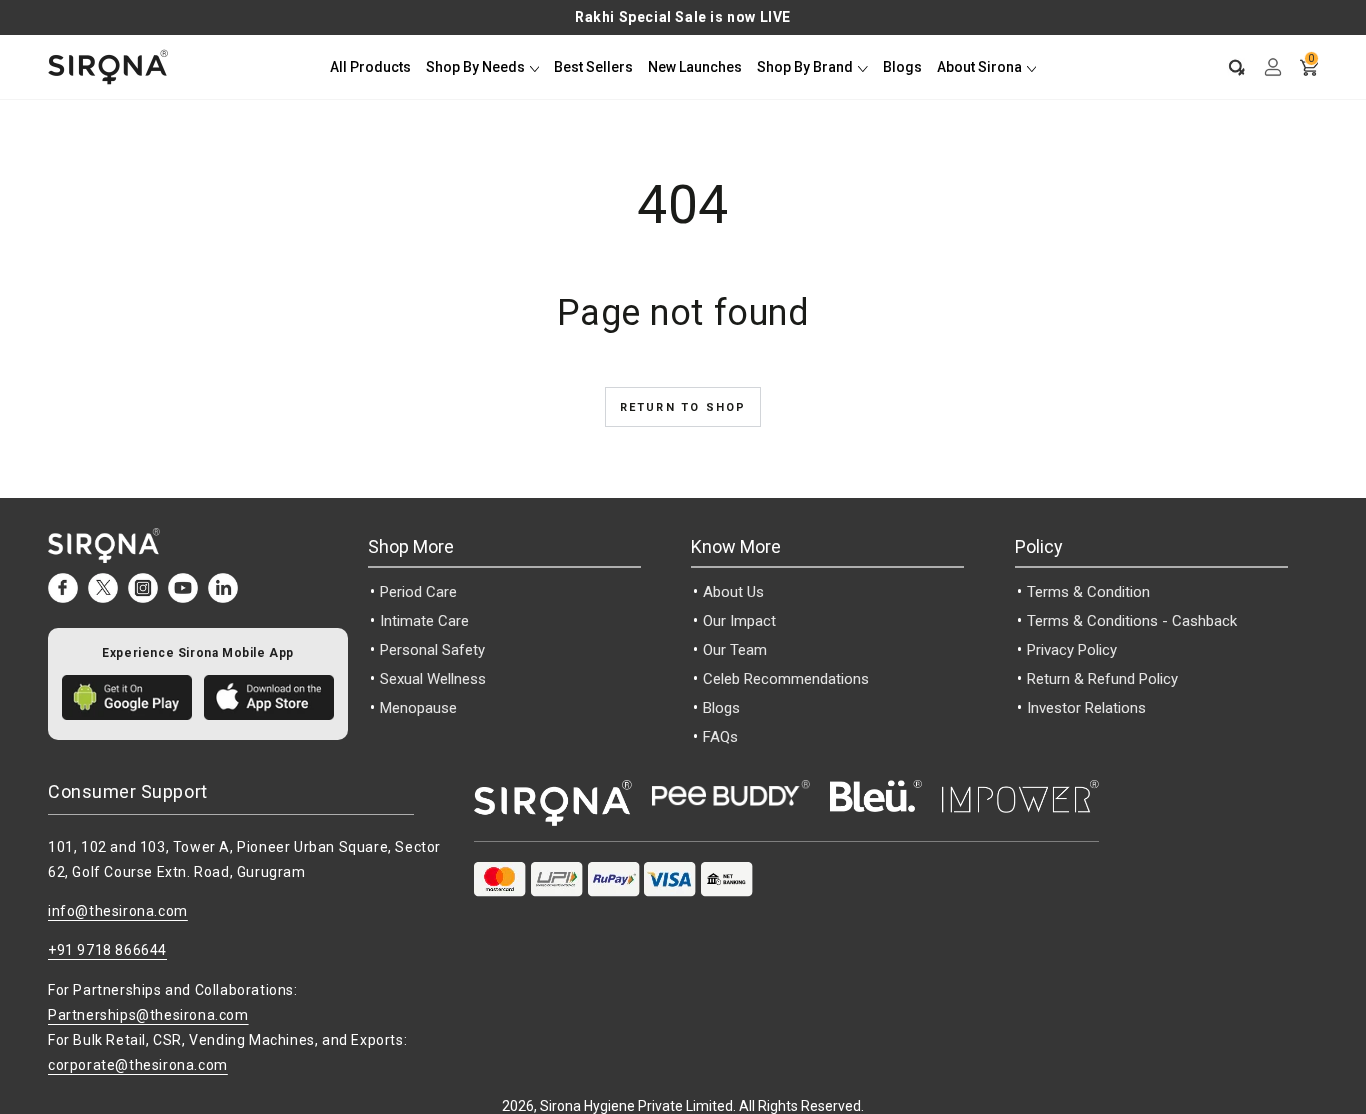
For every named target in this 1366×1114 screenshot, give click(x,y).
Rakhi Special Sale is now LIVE (683, 17)
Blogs (721, 708)
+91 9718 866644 (107, 950)
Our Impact (739, 621)
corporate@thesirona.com (138, 1065)
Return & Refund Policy (1102, 679)
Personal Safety (432, 650)
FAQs (720, 737)
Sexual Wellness (433, 679)
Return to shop (683, 407)
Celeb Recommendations (786, 679)
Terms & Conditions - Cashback (1132, 621)
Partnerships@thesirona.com (148, 1015)
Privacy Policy (1072, 650)
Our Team (735, 650)
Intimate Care (424, 621)
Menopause (418, 708)
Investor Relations (1086, 708)
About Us (733, 592)
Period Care (418, 592)
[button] (1227, 67)
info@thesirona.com (118, 911)
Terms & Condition (1088, 592)
